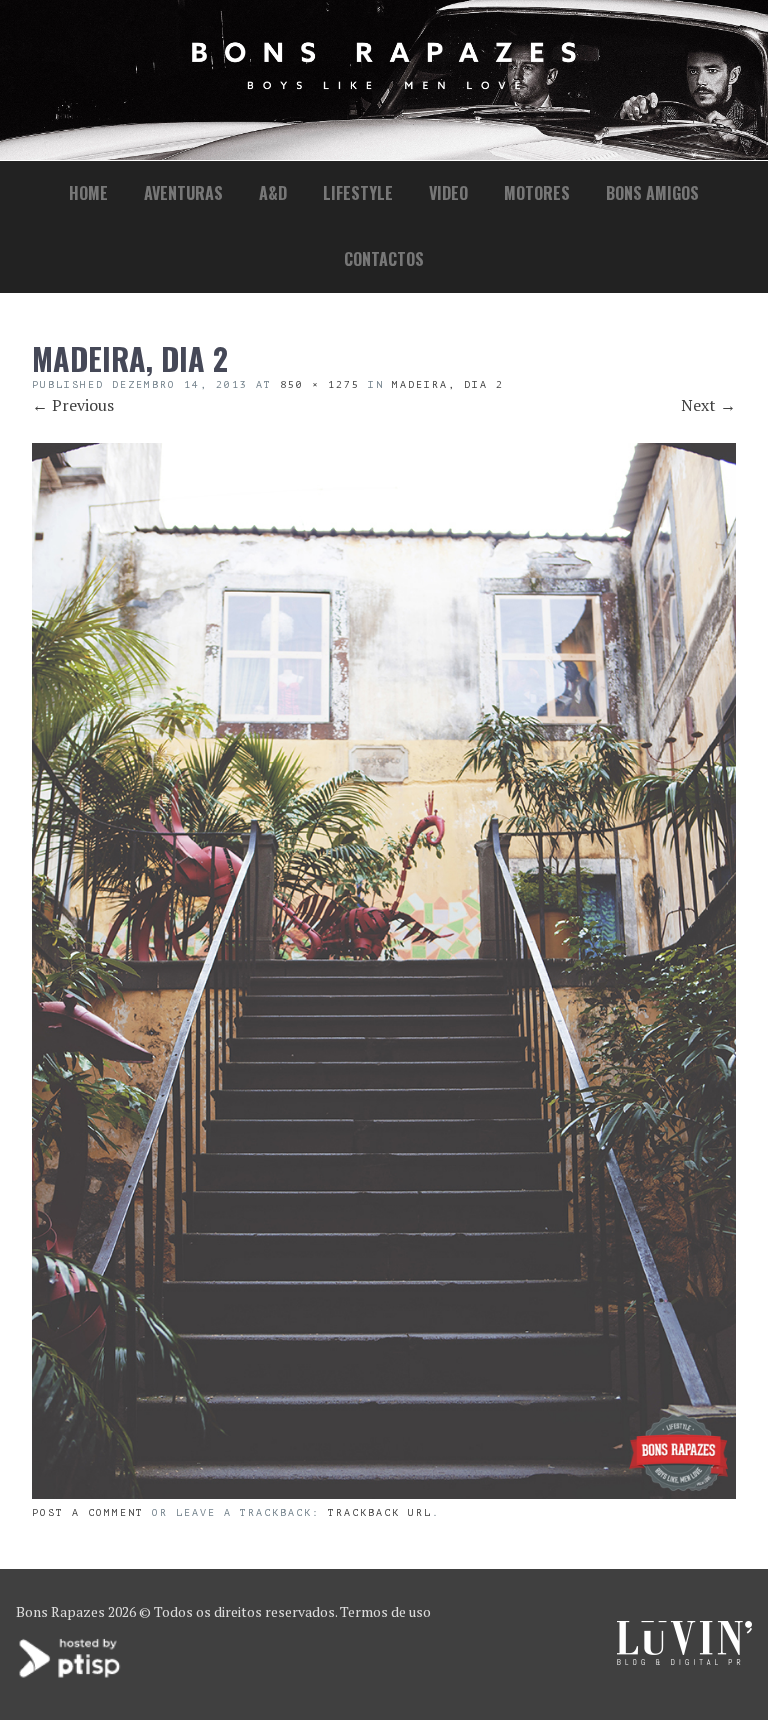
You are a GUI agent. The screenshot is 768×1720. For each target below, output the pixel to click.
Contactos (384, 259)
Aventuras (183, 193)
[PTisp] (71, 1675)
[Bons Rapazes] (384, 84)
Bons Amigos (652, 193)
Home (88, 193)
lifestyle (358, 193)
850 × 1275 (320, 384)
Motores (537, 193)
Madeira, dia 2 (448, 384)
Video (448, 193)
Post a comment (88, 1512)
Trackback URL (380, 1512)
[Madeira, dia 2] (384, 1493)
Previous (73, 405)
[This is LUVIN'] (684, 1659)
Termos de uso (385, 1611)
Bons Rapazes (60, 1611)
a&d (273, 193)
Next (708, 405)
